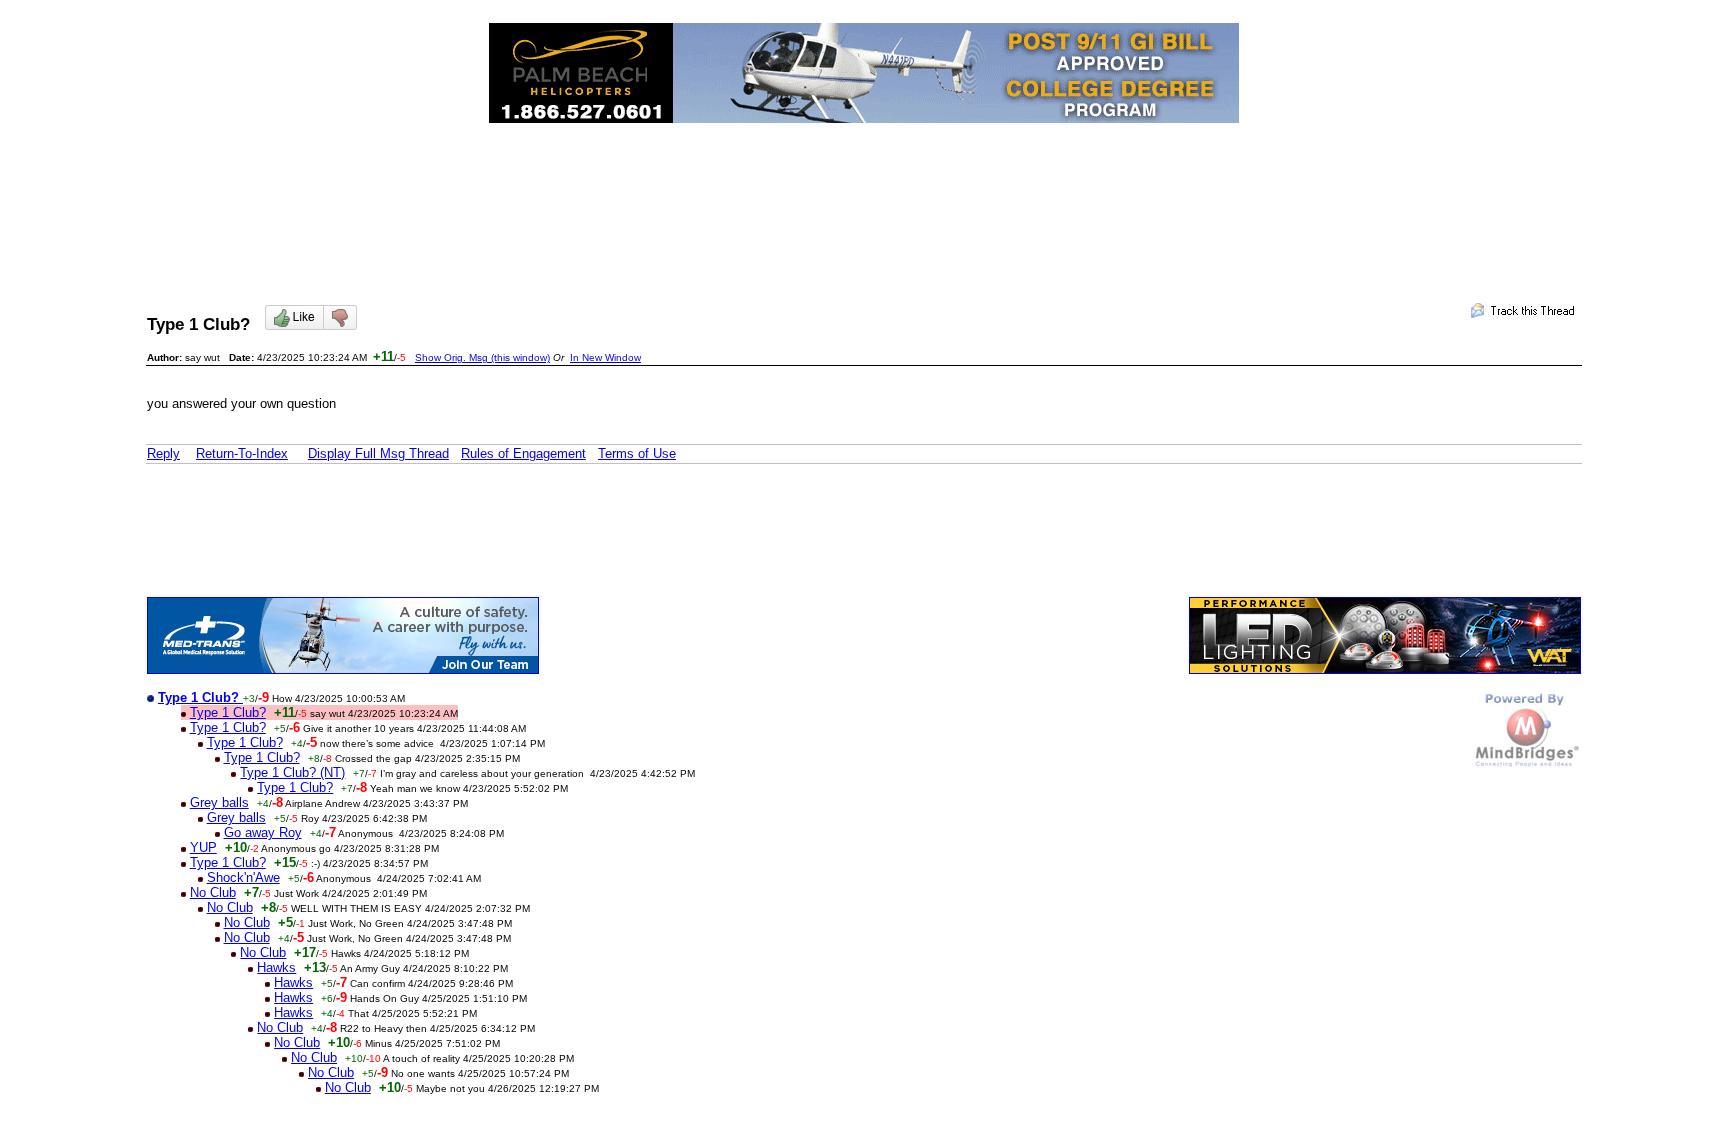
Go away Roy (263, 832)
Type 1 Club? (228, 712)
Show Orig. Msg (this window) (482, 357)
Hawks (276, 967)
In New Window (605, 357)
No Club (213, 892)
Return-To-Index (242, 453)
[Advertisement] (864, 196)
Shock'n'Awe (243, 877)
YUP (203, 847)
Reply (163, 453)
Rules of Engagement (523, 453)
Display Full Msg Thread (378, 453)
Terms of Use (637, 453)
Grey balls (219, 802)
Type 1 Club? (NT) (292, 772)
